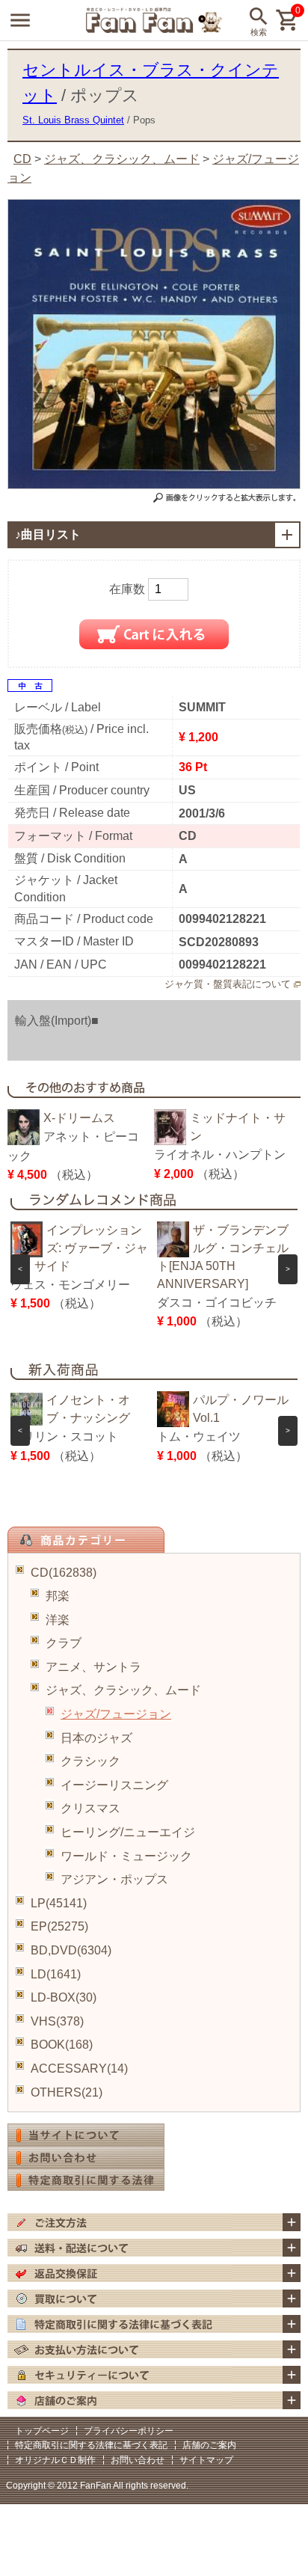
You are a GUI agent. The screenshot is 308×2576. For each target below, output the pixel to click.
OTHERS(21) (67, 2092)
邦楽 (58, 1596)
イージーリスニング (114, 1785)
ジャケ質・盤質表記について (228, 984)
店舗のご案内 (209, 2445)
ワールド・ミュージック (126, 1856)
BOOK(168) (62, 2045)
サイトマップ (206, 2460)
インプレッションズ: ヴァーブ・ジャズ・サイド (79, 1248)
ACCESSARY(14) (79, 2069)
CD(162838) (64, 1573)
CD (22, 159)
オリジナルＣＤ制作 (55, 2460)
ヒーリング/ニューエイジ (128, 1832)
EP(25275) (59, 1926)
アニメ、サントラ (93, 1667)
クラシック (90, 1761)
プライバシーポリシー (129, 2431)
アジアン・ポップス (114, 1879)
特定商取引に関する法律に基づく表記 (91, 2445)
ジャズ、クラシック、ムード (123, 1690)
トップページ (42, 2431)
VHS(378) (57, 2021)
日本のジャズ (96, 1738)
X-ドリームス (79, 1118)
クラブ (64, 1643)
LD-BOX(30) (64, 1997)
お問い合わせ (138, 2460)
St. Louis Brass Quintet (73, 120)
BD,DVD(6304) (71, 1950)
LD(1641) (56, 1974)
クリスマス (90, 1808)
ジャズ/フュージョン (116, 1714)
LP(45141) (59, 1903)
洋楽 (58, 1620)
